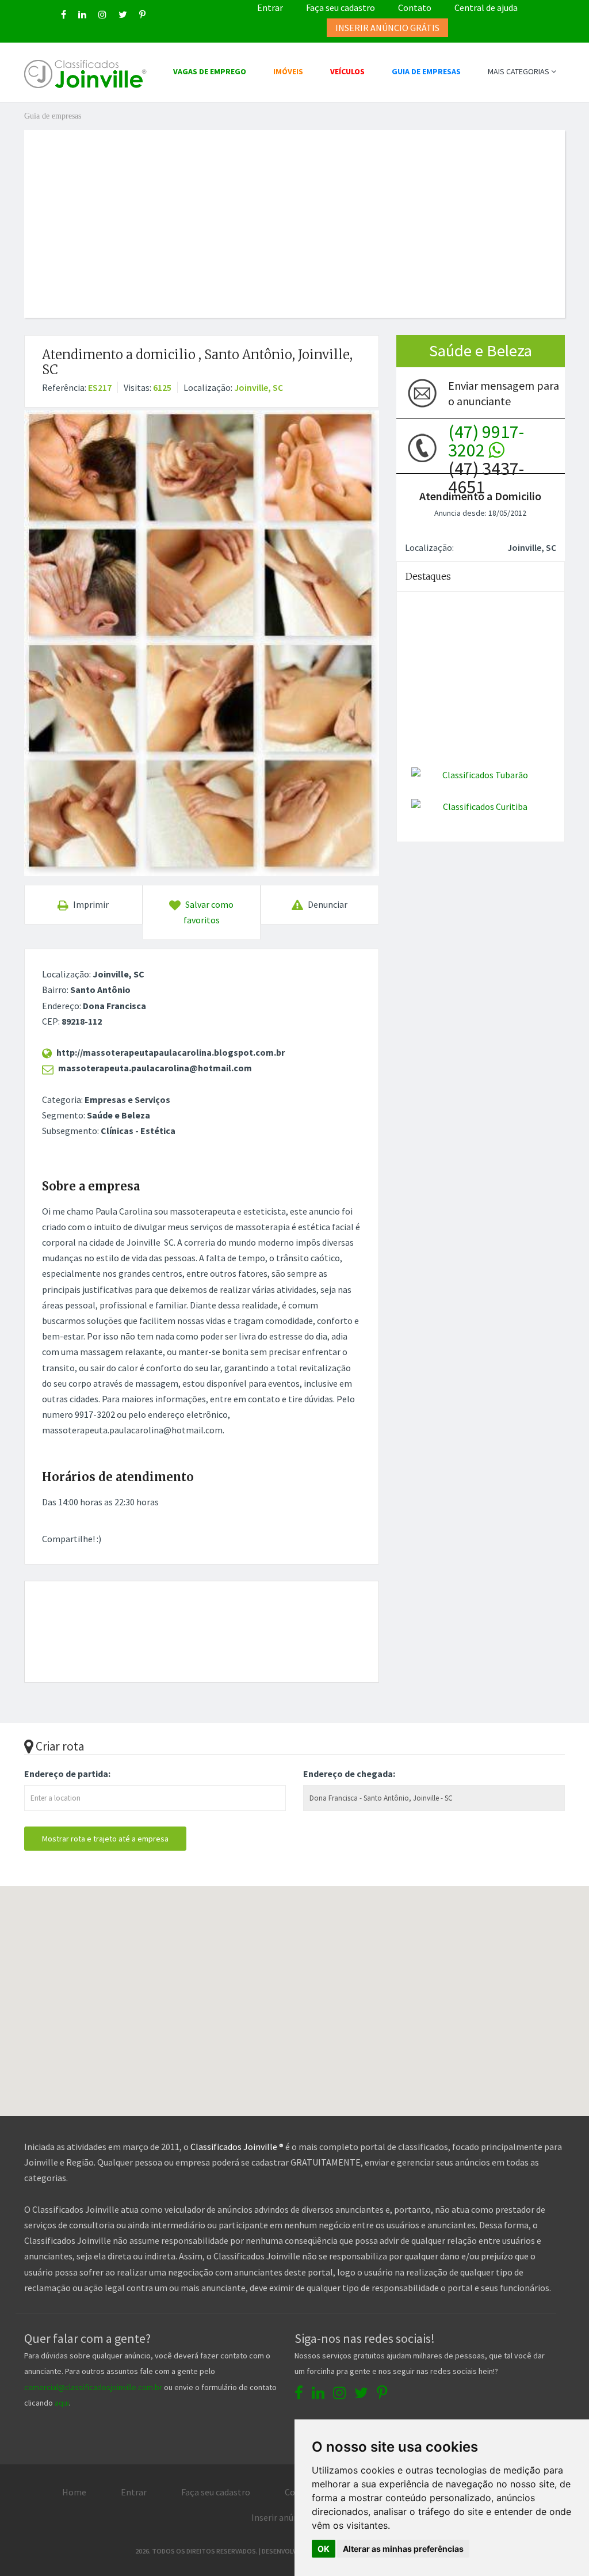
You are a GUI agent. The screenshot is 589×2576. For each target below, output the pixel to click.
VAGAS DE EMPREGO (210, 71)
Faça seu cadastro (341, 7)
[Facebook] (64, 14)
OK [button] (324, 2549)
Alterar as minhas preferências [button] (403, 2549)
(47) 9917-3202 (486, 441)
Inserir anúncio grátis (293, 2517)
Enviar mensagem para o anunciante (504, 393)
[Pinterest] (142, 14)
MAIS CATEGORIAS (519, 71)
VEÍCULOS (347, 71)
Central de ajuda (486, 7)
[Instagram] (102, 14)
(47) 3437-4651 (486, 448)
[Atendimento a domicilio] (202, 643)
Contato (415, 7)
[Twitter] (123, 14)
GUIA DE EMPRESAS (426, 71)
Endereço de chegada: (349, 1774)
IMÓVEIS (288, 71)
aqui (62, 2403)
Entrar (270, 7)
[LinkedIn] (82, 14)
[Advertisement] (303, 211)
